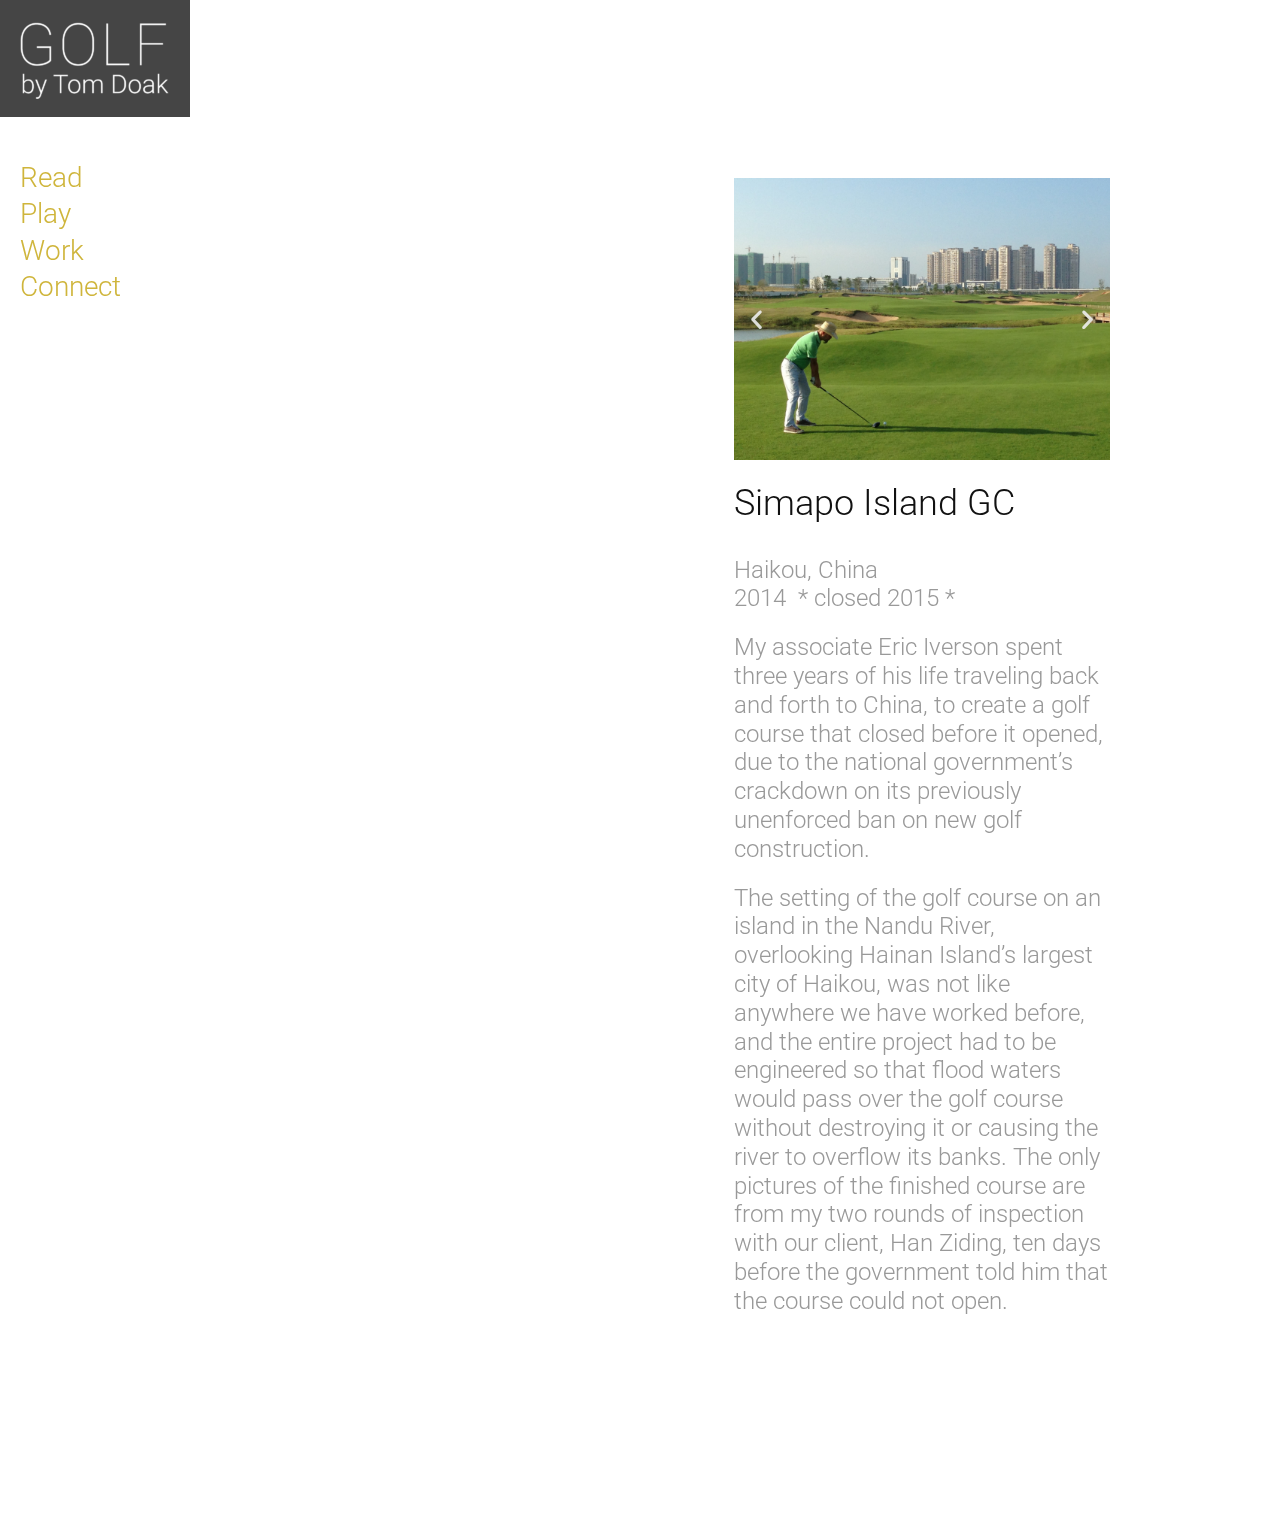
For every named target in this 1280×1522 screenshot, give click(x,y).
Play (45, 213)
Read (51, 177)
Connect (70, 286)
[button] (756, 319)
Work (52, 250)
